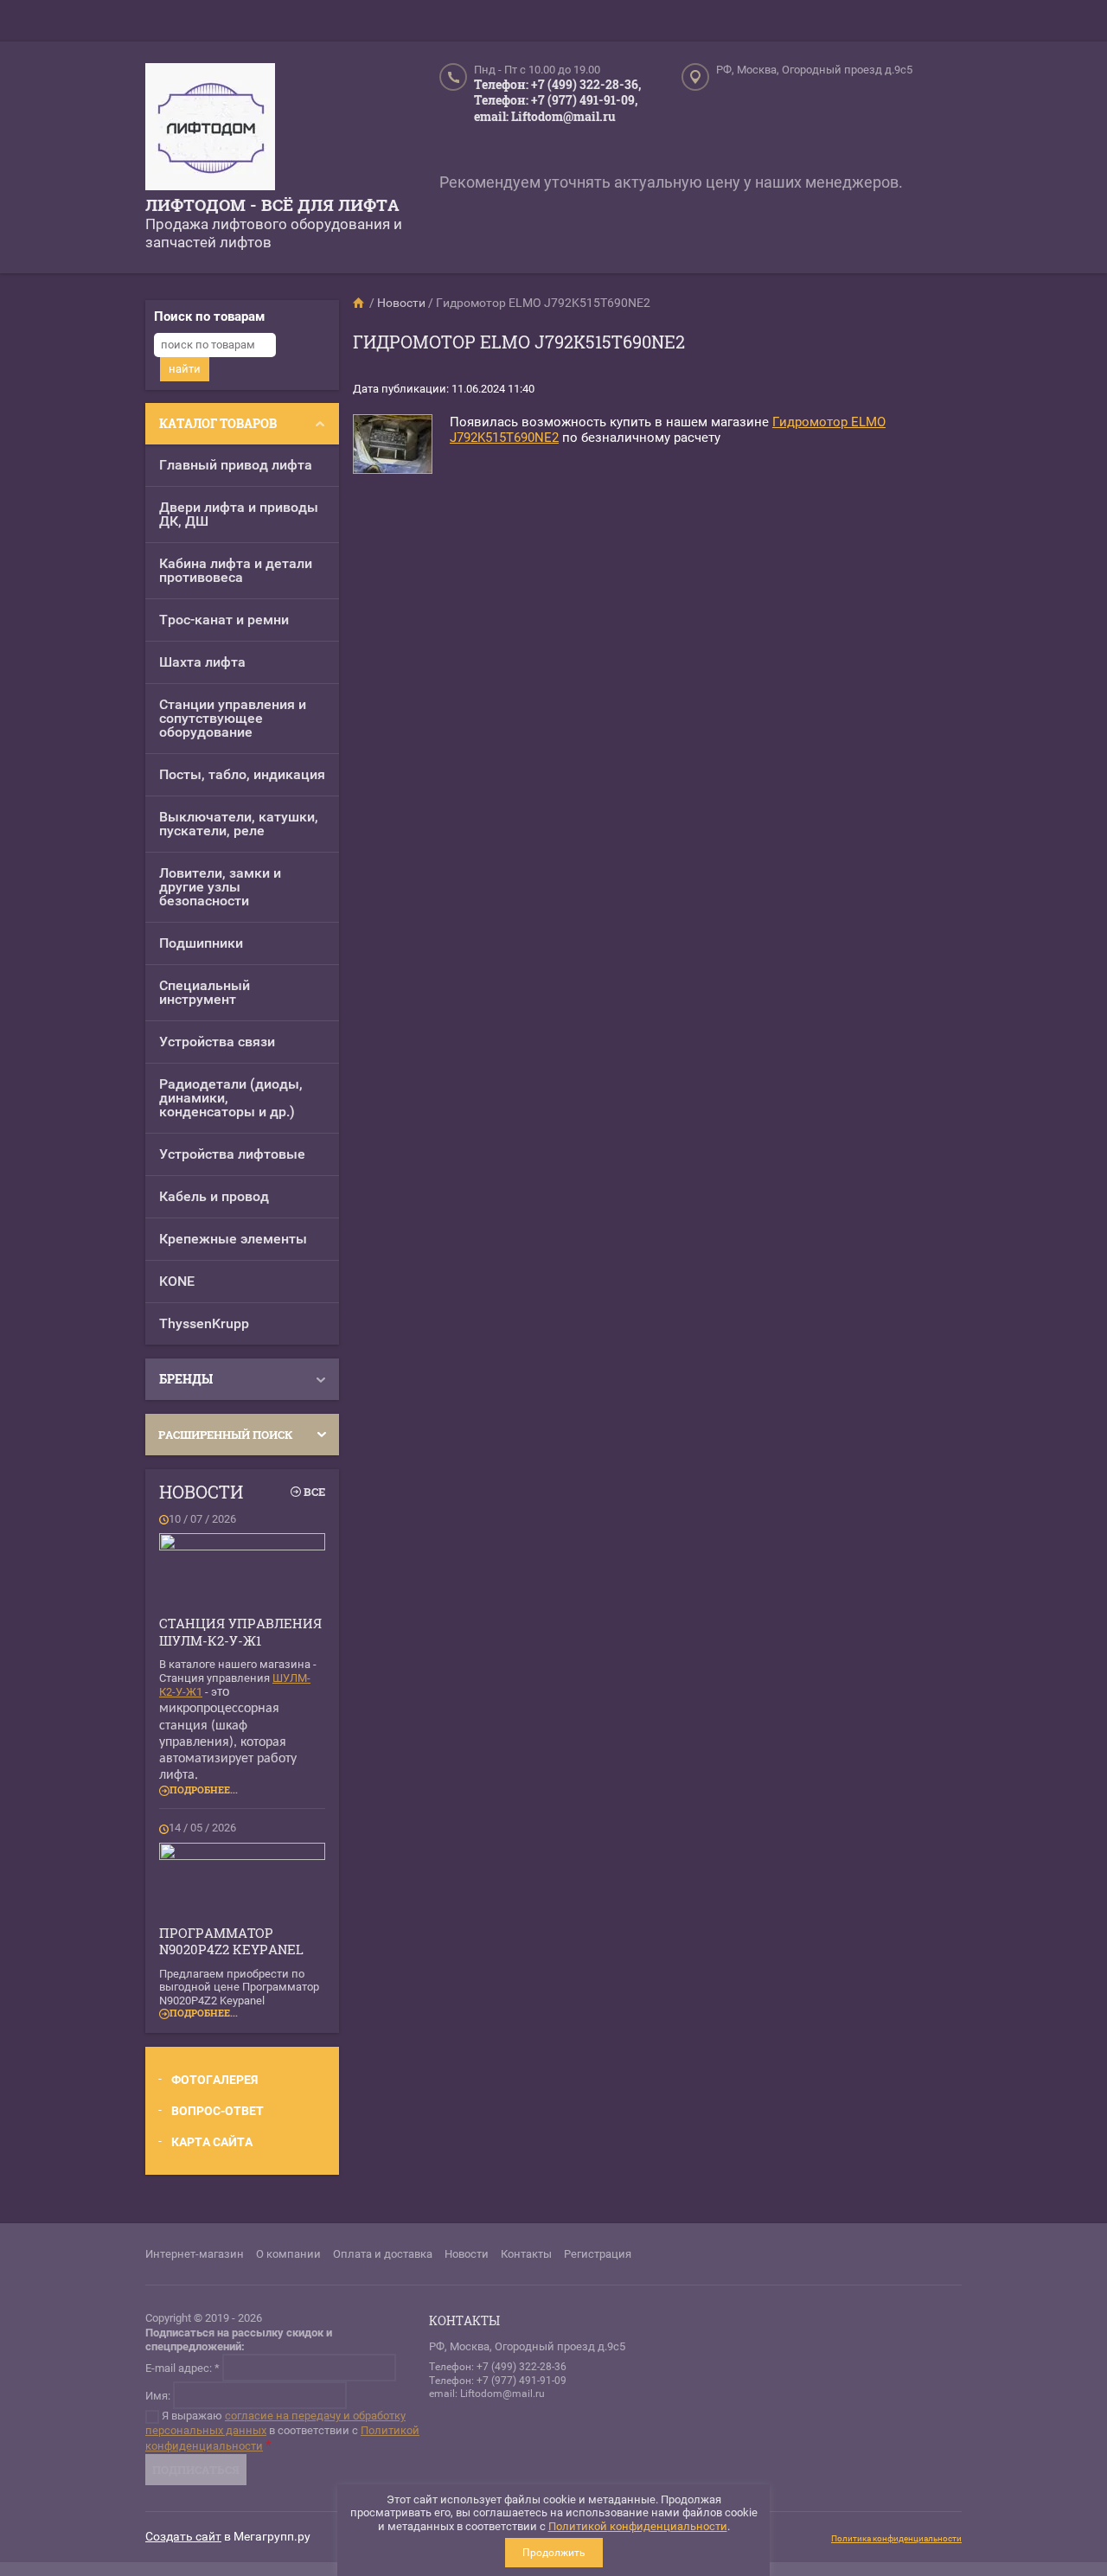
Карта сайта (212, 2142)
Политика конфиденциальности (896, 2538)
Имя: (158, 2396)
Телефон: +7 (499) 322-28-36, (557, 84)
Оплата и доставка (383, 2254)
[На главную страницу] (210, 129)
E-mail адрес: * (182, 2368)
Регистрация (598, 2254)
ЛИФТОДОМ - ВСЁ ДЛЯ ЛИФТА (272, 205)
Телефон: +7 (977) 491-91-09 (498, 2381)
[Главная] (360, 303)
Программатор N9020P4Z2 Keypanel (231, 1941)
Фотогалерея (214, 2080)
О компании (288, 2254)
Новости (467, 2254)
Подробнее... (204, 1790)
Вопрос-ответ (218, 2111)
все (314, 1492)
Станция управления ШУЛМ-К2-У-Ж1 (240, 1632)
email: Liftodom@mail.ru (545, 116)
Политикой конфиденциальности (638, 2526)
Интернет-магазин (195, 2254)
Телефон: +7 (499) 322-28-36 (498, 2367)
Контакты (526, 2254)
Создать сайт (183, 2536)
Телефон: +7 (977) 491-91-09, (556, 100)
